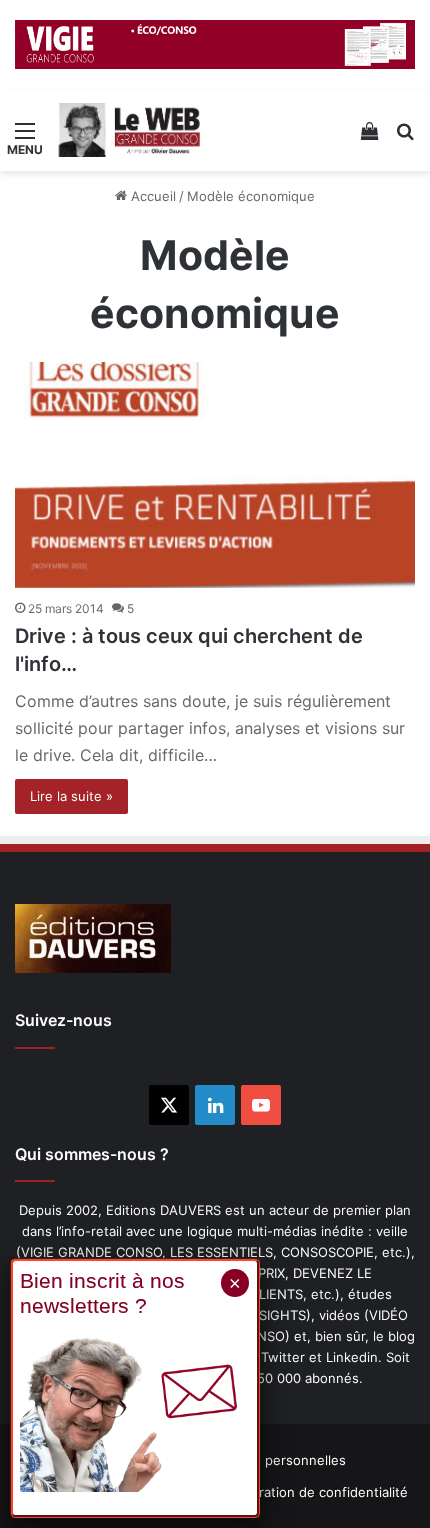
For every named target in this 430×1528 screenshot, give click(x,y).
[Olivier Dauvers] (130, 130)
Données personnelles (275, 1460)
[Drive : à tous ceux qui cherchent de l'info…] (215, 475)
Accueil (151, 196)
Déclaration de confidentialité (316, 1492)
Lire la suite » (71, 796)
